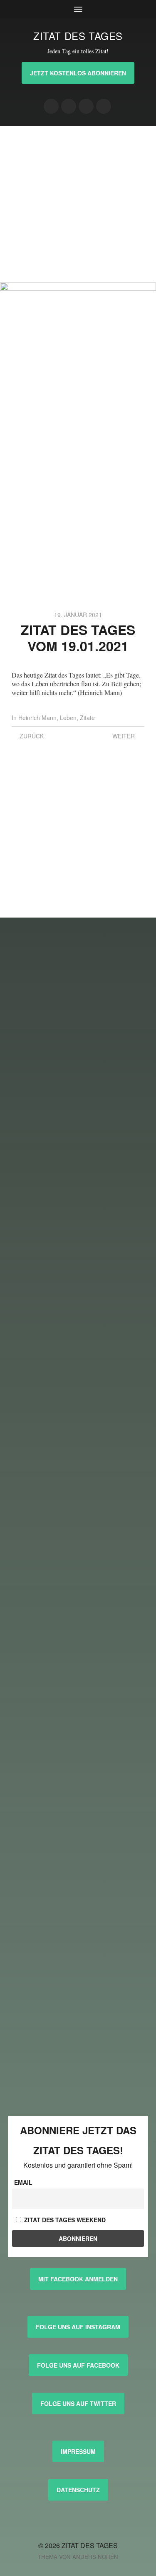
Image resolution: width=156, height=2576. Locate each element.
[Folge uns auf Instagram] (51, 106)
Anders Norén (95, 2557)
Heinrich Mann (37, 718)
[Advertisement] (78, 204)
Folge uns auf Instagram (78, 2327)
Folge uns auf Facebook (78, 2365)
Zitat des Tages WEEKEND (64, 2220)
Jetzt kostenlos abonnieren (78, 73)
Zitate (87, 718)
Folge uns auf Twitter (78, 2403)
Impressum (78, 2451)
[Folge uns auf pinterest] (86, 106)
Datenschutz (78, 2490)
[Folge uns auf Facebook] (69, 106)
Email (23, 2182)
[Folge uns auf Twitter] (104, 106)
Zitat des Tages (78, 36)
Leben (68, 718)
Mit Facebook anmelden (78, 2279)
